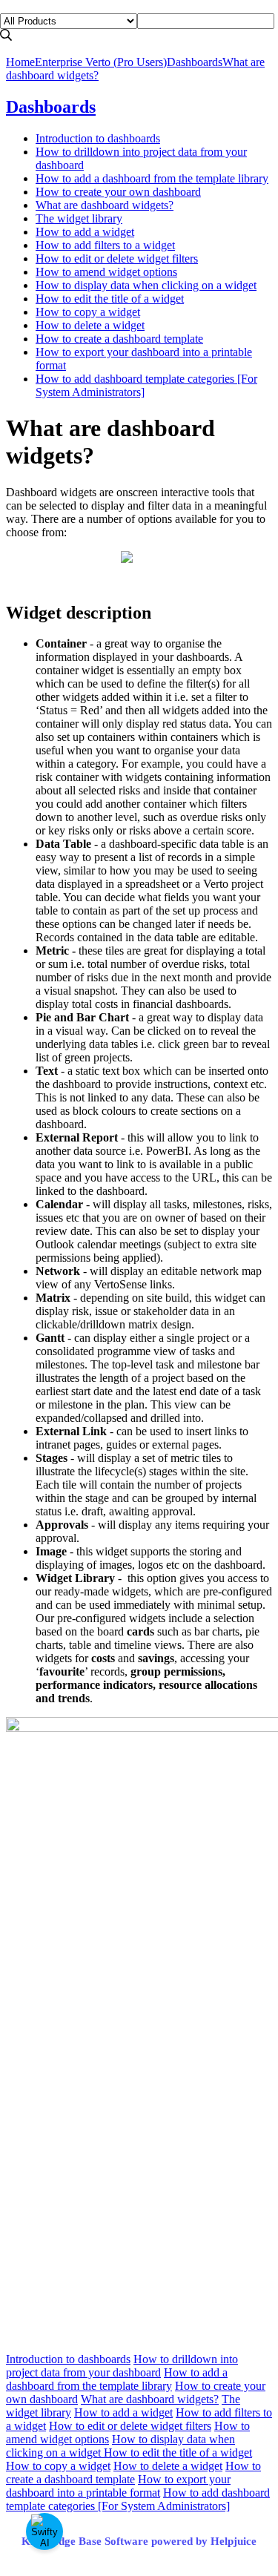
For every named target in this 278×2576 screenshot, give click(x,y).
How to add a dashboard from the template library (152, 178)
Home (20, 62)
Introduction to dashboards (98, 138)
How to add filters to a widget (105, 245)
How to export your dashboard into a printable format (118, 2486)
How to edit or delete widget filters (117, 258)
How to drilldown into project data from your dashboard (122, 2366)
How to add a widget (85, 232)
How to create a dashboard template (119, 339)
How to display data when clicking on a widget (146, 285)
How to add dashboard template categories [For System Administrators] (138, 2499)
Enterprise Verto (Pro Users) (101, 62)
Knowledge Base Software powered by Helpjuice (139, 2541)
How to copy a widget (88, 312)
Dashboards (195, 62)
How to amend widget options (106, 272)
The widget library (79, 218)
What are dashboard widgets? (105, 205)
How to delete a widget (90, 325)
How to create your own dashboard (118, 192)
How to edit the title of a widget (110, 299)
